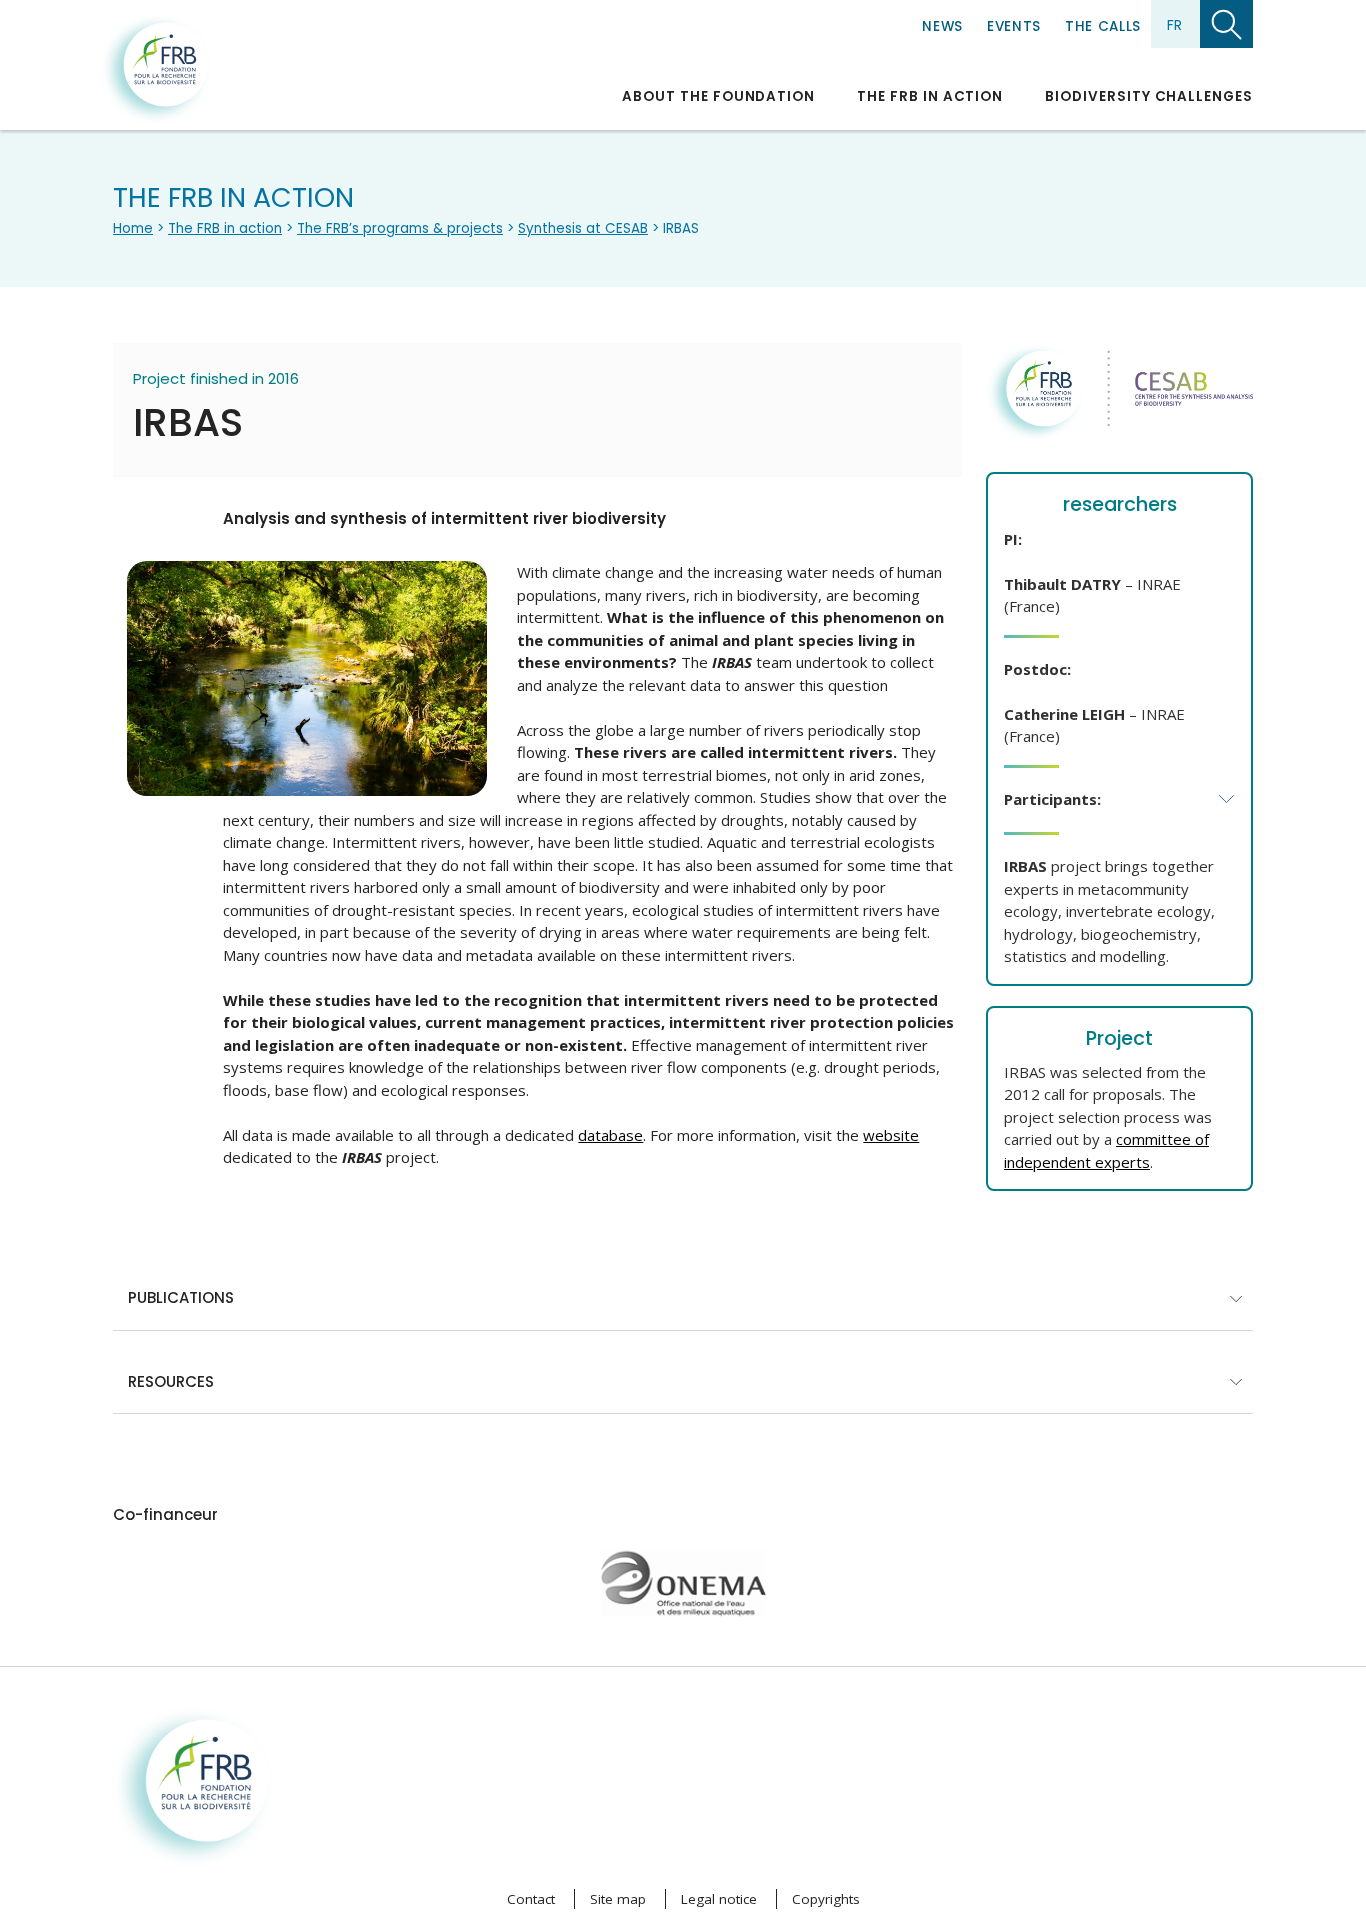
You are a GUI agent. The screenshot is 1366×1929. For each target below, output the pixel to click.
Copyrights (826, 1899)
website (891, 1135)
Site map (618, 1899)
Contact (531, 1899)
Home (133, 228)
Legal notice (719, 1899)
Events (1014, 26)
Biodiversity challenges (1149, 96)
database (610, 1135)
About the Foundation (718, 96)
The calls (1103, 26)
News (942, 26)
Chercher (1226, 24)
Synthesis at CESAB (583, 228)
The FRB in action (930, 96)
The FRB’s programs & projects (400, 228)
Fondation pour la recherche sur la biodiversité (156, 69)
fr (1174, 25)
